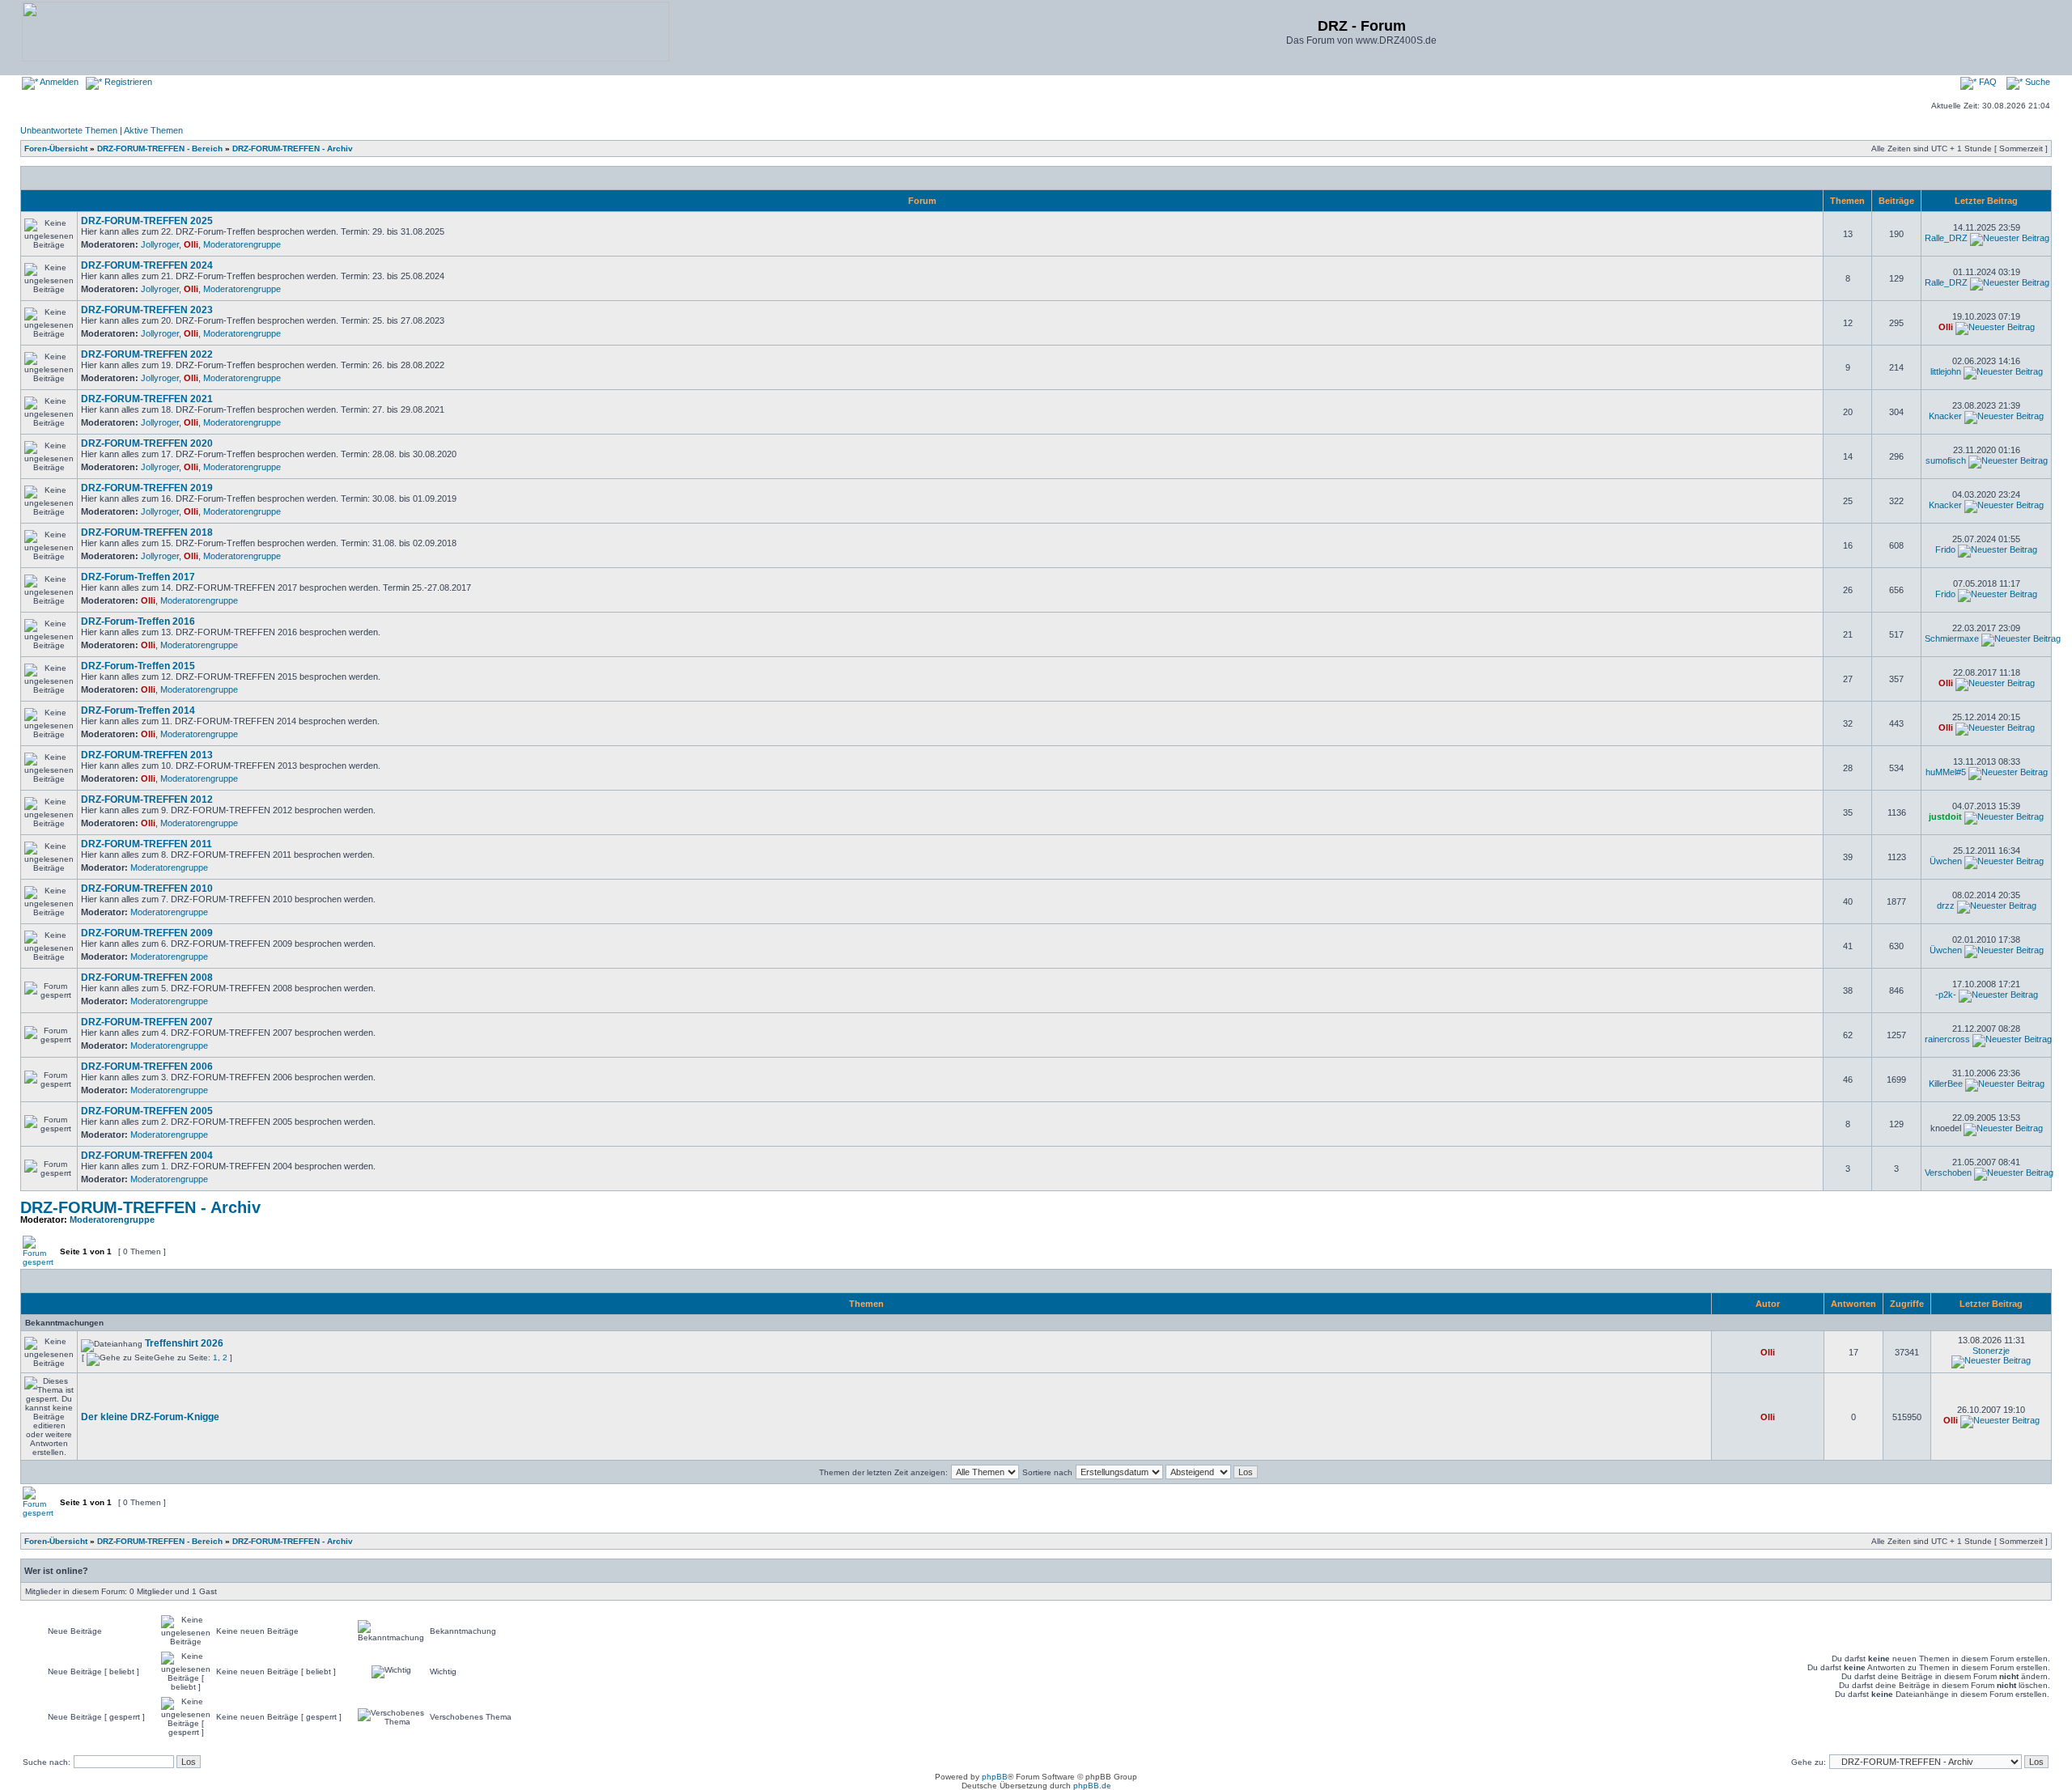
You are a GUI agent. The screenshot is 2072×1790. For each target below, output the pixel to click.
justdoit (1945, 817)
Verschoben (1948, 1173)
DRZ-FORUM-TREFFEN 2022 (147, 354)
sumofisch (1946, 460)
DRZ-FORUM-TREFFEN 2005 (147, 1111)
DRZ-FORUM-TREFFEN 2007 (147, 1022)
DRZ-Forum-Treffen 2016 (138, 621)
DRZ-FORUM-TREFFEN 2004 (147, 1156)
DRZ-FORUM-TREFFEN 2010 (147, 889)
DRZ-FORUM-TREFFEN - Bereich (160, 148)
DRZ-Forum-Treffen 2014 (138, 710)
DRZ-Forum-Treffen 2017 (138, 577)
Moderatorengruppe (242, 244)
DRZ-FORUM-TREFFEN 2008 (147, 978)
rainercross (1947, 1039)
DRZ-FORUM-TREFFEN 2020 (147, 443)
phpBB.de (1092, 1786)
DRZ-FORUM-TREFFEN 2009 (147, 933)
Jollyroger (160, 244)
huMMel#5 (1946, 772)
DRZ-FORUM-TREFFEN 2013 (147, 755)
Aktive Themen (153, 130)
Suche (2036, 82)
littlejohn (1946, 371)
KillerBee (1946, 1084)
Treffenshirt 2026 (184, 1343)
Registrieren (127, 82)
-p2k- (1946, 995)
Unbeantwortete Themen (69, 130)
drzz (1946, 906)
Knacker (1945, 416)
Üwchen (1946, 861)
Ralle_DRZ (1946, 238)
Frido (1945, 549)
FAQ (1987, 82)
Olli (191, 244)
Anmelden (58, 82)
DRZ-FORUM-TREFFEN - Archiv (293, 148)
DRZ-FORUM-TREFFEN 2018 (147, 532)
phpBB (995, 1777)
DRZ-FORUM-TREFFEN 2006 (147, 1067)
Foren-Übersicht (56, 148)
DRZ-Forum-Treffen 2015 (138, 666)
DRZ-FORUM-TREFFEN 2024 (147, 265)
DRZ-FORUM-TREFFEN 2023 (147, 310)
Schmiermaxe (1952, 638)
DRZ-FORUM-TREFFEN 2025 (147, 221)
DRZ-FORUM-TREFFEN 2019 (147, 488)
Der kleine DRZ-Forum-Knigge (150, 1417)
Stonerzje (1991, 1351)
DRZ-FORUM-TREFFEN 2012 (147, 800)
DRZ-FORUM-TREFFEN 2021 (147, 399)
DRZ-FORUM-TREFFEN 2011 (146, 844)
